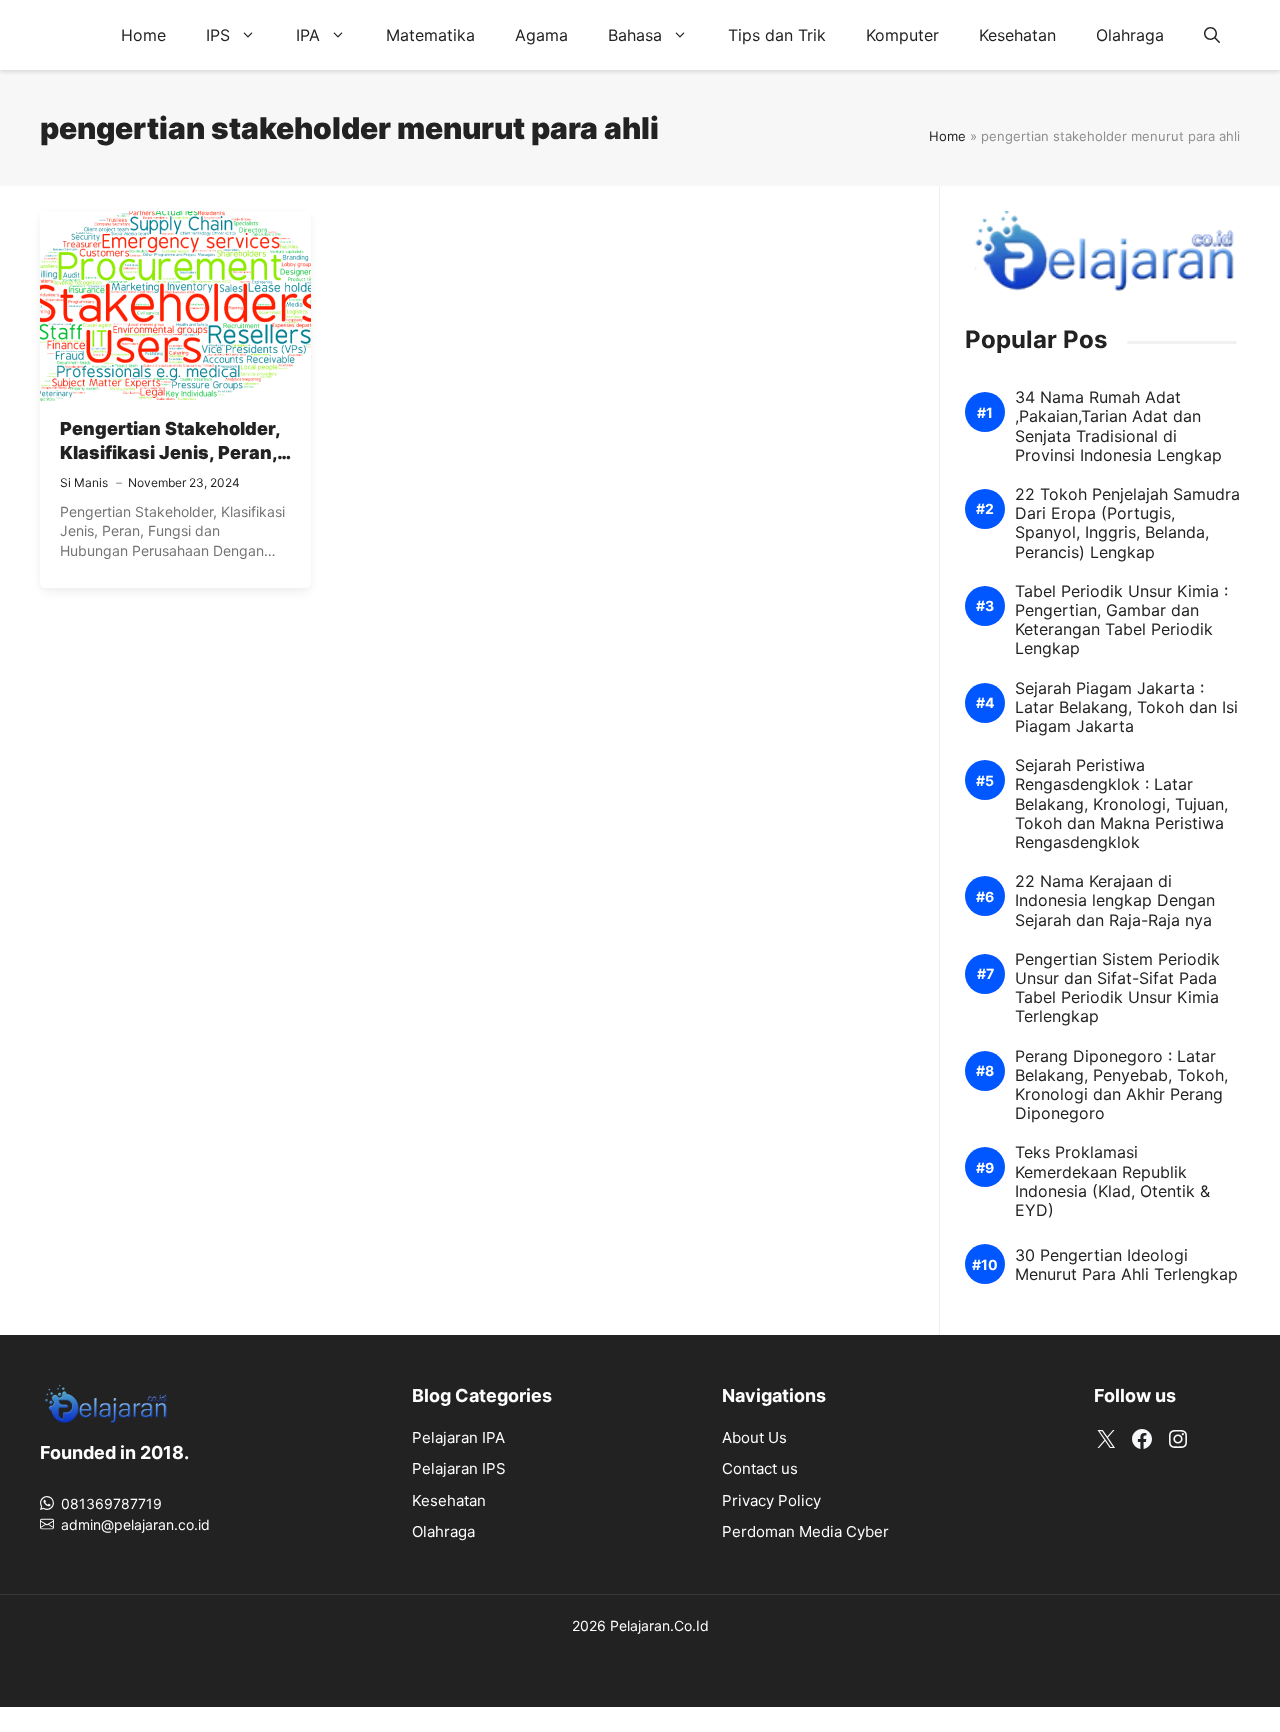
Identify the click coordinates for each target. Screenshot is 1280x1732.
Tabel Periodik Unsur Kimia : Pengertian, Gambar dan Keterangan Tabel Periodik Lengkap (1121, 620)
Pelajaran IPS (459, 1468)
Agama (541, 35)
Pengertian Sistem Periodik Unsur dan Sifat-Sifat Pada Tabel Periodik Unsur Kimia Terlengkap (1117, 988)
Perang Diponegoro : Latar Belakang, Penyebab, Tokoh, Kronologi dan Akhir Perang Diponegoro (1121, 1085)
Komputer (902, 35)
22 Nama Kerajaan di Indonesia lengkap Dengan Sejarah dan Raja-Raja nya (1115, 900)
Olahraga (1130, 35)
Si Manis (84, 482)
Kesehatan (1017, 35)
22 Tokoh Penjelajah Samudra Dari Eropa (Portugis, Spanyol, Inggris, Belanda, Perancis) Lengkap (1127, 523)
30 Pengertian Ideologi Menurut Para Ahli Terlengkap (1126, 1265)
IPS (218, 35)
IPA (308, 35)
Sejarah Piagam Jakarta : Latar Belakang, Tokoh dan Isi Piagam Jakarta (1126, 707)
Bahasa (635, 35)
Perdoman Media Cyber (805, 1531)
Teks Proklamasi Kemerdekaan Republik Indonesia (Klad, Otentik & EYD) (1112, 1181)
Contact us (760, 1468)
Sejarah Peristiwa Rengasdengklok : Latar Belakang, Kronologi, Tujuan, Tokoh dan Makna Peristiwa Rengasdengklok (1121, 804)
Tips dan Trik (777, 35)
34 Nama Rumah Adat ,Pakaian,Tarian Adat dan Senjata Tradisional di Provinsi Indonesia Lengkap (1118, 426)
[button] (1212, 35)
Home (143, 35)
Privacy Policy (771, 1500)
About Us (754, 1437)
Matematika (430, 35)
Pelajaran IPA (458, 1437)
